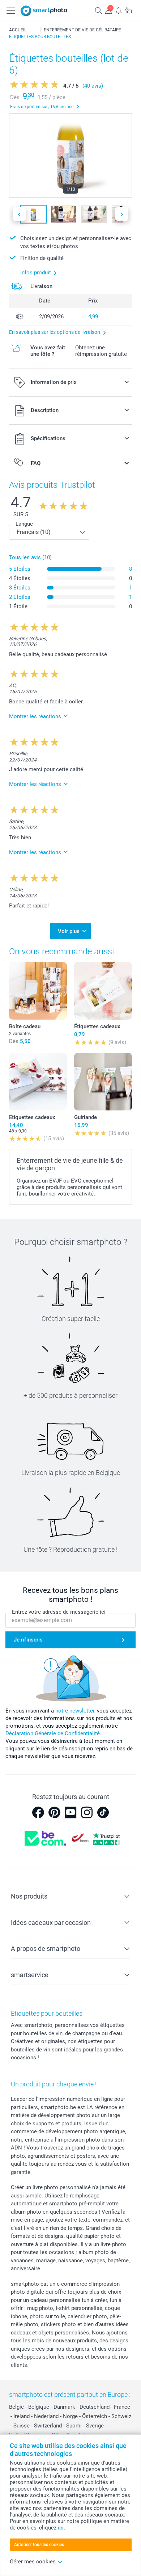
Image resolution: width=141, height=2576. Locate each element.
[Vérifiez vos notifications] (119, 10)
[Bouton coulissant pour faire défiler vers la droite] (122, 214)
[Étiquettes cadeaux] (103, 991)
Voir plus (69, 931)
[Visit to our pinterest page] (54, 1812)
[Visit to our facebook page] (38, 1812)
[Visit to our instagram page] (87, 1812)
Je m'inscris (28, 1640)
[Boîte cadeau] (38, 991)
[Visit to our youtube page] (70, 1812)
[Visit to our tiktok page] (103, 1812)
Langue (24, 524)
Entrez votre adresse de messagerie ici (59, 1612)
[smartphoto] (44, 11)
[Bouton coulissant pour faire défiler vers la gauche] (19, 214)
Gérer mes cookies (33, 2562)
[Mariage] (35, 30)
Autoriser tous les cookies (39, 2545)
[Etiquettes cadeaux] (38, 1082)
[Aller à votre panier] (129, 10)
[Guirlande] (103, 1082)
